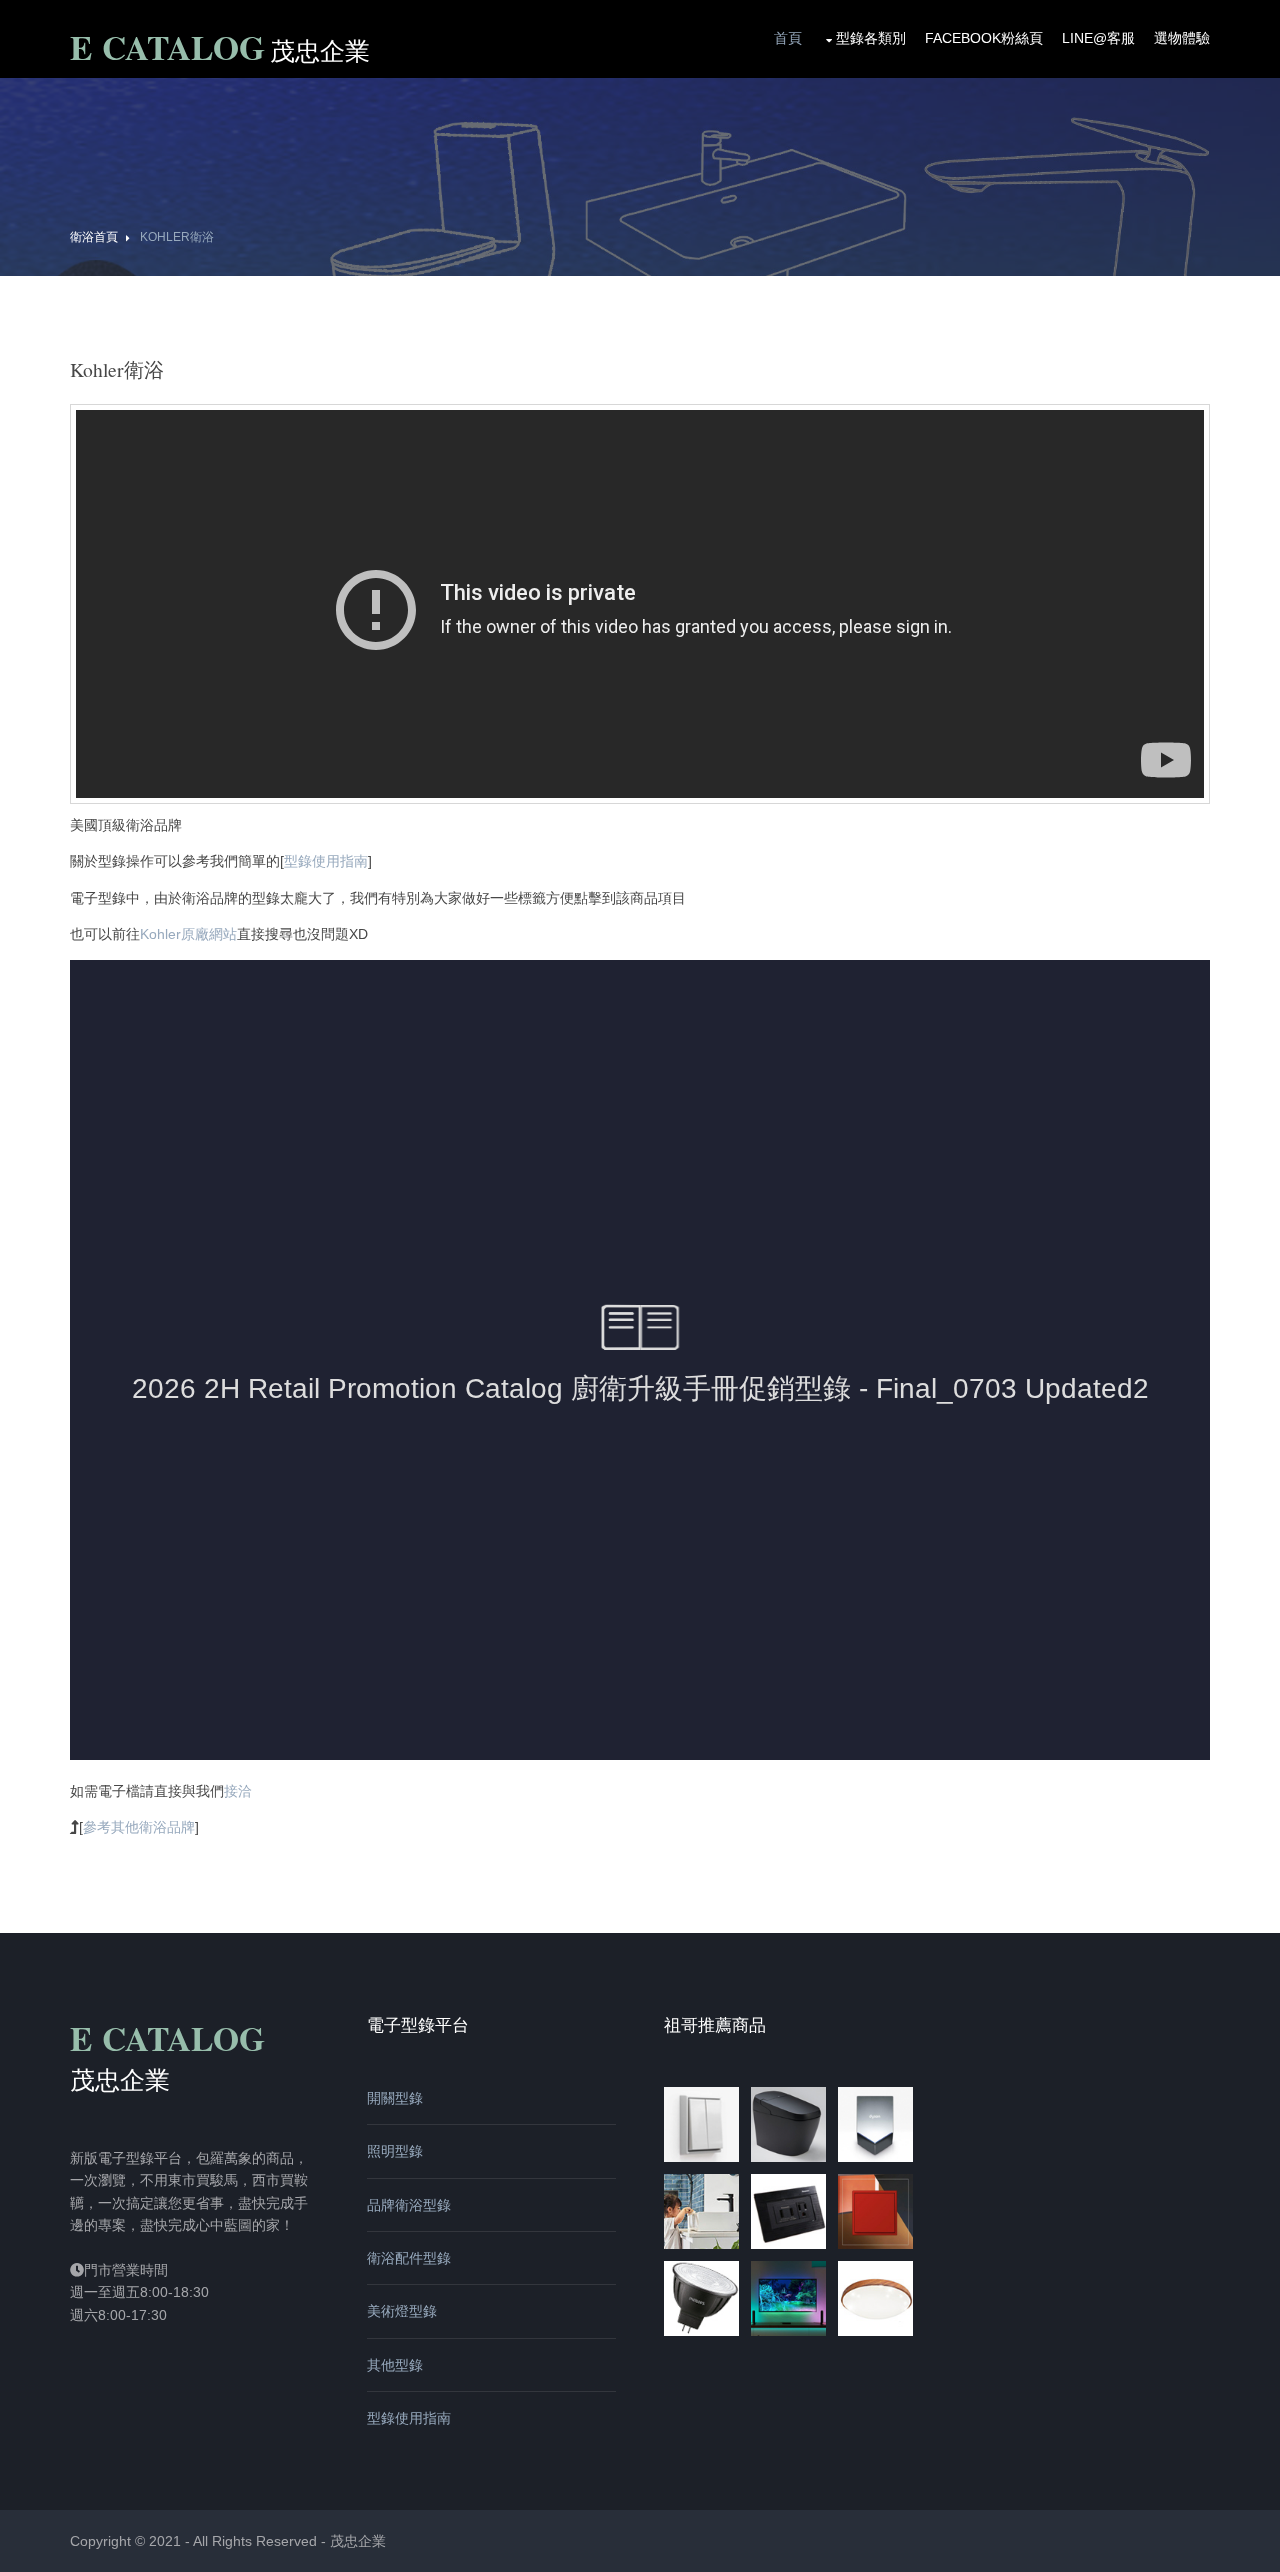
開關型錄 (395, 2098)
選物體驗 (1182, 38)
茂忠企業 (358, 2541)
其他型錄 (395, 2365)
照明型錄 (395, 2151)
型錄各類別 (871, 38)
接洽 (238, 1791)
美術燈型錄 (402, 2311)
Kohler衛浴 (177, 237)
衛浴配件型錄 (409, 2258)
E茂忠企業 (220, 50)
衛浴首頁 (94, 237)
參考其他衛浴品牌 (139, 1827)
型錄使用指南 (326, 861)
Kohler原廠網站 (188, 934)
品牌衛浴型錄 (409, 2205)
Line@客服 (1098, 38)
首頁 (788, 38)
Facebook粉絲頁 (984, 38)
